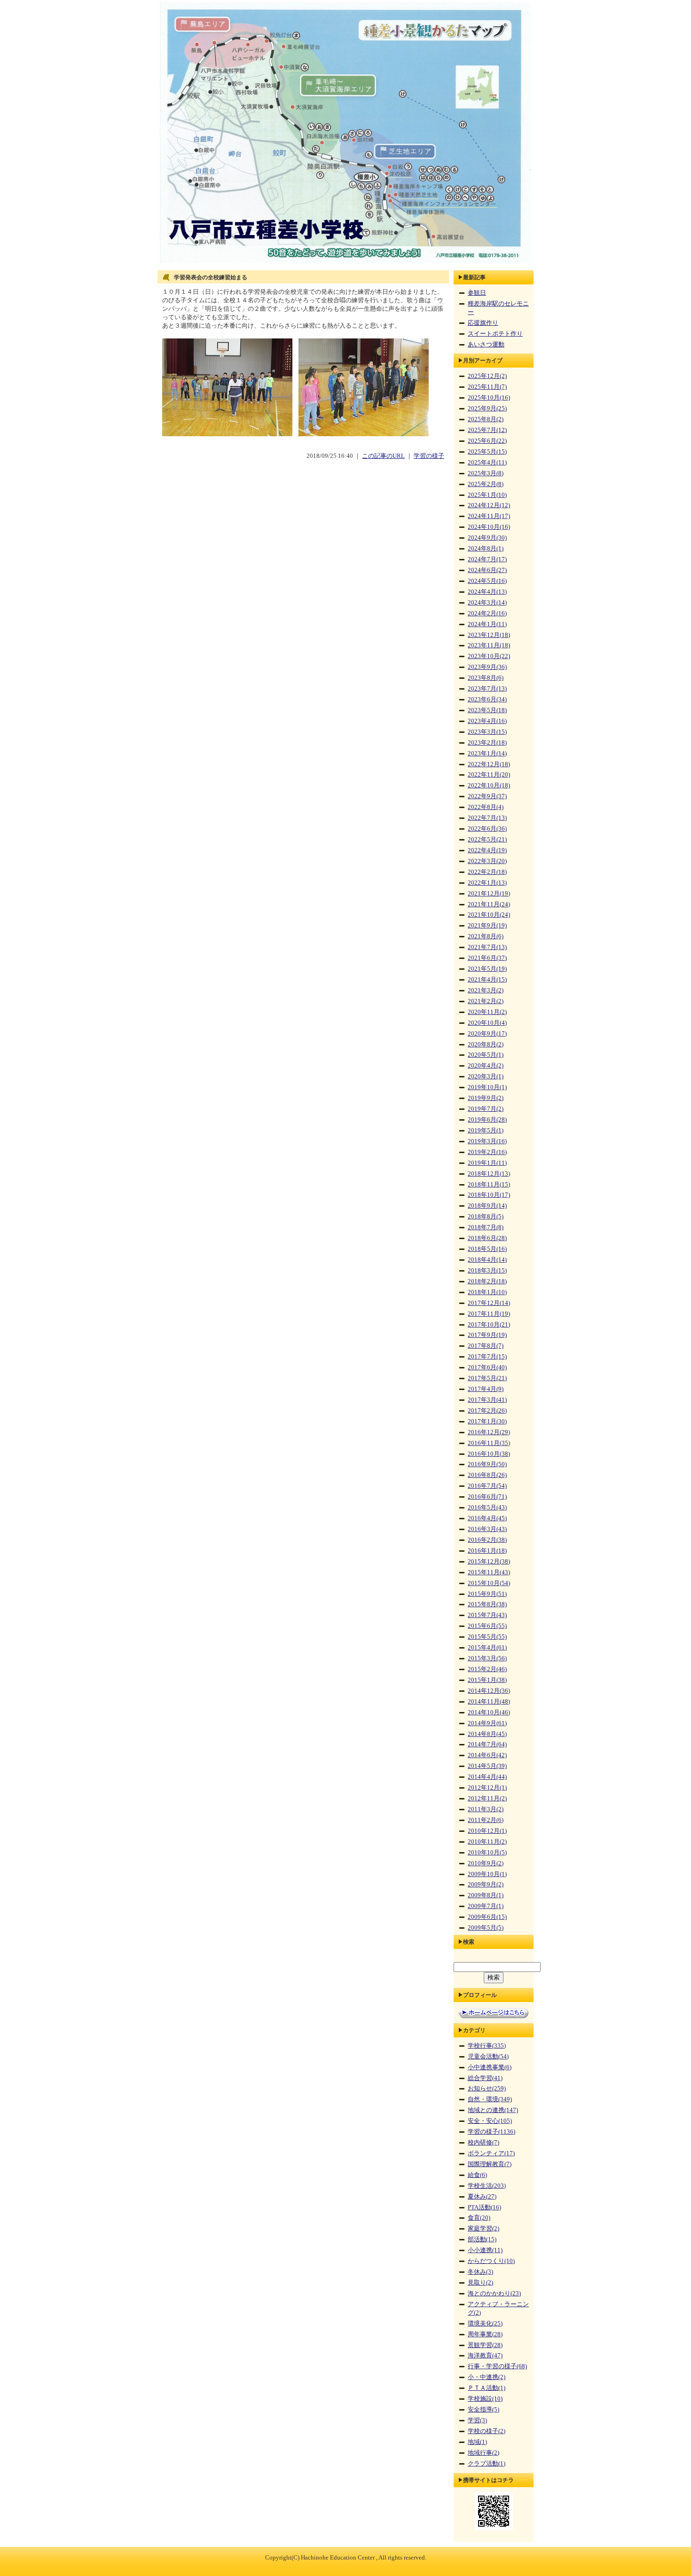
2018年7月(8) (486, 1227)
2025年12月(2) (487, 376)
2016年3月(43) (487, 1529)
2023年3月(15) (487, 732)
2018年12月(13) (489, 1174)
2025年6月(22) (487, 441)
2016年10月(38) (489, 1454)
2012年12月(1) (487, 1788)
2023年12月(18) (489, 635)
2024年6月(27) (487, 570)
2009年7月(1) (486, 1906)
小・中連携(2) (487, 2377)
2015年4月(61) (487, 1648)
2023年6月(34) (487, 699)
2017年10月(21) (489, 1325)
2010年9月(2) (486, 1863)
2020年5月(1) (486, 1055)
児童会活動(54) (488, 2057)
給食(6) (477, 2175)
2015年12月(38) (489, 1562)
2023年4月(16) (487, 721)
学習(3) (477, 2420)
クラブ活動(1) (487, 2464)
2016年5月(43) (487, 1508)
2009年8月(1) (486, 1895)
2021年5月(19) (487, 969)
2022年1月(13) (487, 883)
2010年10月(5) (487, 1853)
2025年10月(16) (489, 398)
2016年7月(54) (487, 1486)
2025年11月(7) (487, 387)
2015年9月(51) (487, 1594)
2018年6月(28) (487, 1238)
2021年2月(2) (486, 1001)
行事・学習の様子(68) (497, 2366)
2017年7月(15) (487, 1357)
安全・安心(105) (490, 2121)
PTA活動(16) (484, 2207)
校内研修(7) (483, 2143)
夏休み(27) (482, 2197)
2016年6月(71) (487, 1497)
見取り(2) (480, 2283)
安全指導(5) (483, 2410)
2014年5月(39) (487, 1766)
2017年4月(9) (486, 1389)
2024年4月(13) (487, 592)
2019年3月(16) (487, 1141)
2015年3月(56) (487, 1658)
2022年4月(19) (487, 850)
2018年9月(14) (487, 1206)
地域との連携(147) (493, 2110)
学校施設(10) (485, 2399)
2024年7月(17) (487, 559)
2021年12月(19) (489, 894)
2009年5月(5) (486, 1928)
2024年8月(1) (486, 549)
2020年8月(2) (486, 1045)
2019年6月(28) (487, 1120)
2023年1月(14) (487, 754)
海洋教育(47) (485, 2356)
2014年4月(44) (487, 1777)
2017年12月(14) (489, 1303)
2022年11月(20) (489, 775)
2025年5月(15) (487, 452)
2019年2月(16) (487, 1152)
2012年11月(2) (487, 1798)
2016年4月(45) (487, 1518)
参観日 (477, 293)
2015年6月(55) (487, 1626)
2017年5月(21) (487, 1378)
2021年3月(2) (486, 990)
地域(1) (477, 2442)
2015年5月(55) (487, 1637)
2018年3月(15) (487, 1271)
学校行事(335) (487, 2046)
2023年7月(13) (487, 689)
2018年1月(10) (487, 1292)
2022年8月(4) (486, 807)
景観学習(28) (485, 2345)
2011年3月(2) (486, 1809)
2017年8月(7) (486, 1346)
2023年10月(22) (489, 656)
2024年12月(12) (489, 505)
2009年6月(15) (487, 1917)
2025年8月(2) (486, 419)
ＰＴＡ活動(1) (487, 2388)
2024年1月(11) (487, 624)
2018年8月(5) (486, 1217)
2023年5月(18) (487, 710)
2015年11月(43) (489, 1572)
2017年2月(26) (487, 1411)
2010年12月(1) (487, 1831)
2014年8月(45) (487, 1734)
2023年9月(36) (487, 667)
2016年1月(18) (487, 1551)
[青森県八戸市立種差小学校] (345, 264)
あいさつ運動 (486, 345)
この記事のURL (383, 456)
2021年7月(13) (487, 947)
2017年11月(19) (489, 1314)
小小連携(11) (485, 2250)
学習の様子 (429, 456)
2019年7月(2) (486, 1109)
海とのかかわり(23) (494, 2293)
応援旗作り (483, 323)
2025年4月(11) (487, 463)
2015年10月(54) (489, 1583)
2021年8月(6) (486, 936)
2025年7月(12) (487, 430)
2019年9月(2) (486, 1098)
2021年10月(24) (489, 915)
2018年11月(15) (489, 1185)
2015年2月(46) (487, 1669)
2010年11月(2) (487, 1842)
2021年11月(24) (489, 904)
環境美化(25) (485, 2324)
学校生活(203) (487, 2186)
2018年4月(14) (487, 1260)
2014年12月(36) (489, 1691)
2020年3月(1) (486, 1076)
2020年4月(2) (486, 1066)
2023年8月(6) (486, 678)
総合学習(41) (485, 2078)
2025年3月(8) (486, 473)
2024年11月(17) (489, 516)
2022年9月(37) (487, 796)
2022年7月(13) (487, 818)
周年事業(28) (485, 2334)
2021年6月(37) (487, 958)
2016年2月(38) (487, 1540)
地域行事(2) (483, 2453)
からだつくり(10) (491, 2261)
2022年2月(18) (487, 872)
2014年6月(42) (487, 1755)
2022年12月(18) (489, 764)
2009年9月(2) (486, 1885)
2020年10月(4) (487, 1023)
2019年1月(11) (487, 1163)
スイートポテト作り (495, 334)
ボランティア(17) (491, 2153)
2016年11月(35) (489, 1443)
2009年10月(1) (487, 1874)
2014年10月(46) (489, 1712)
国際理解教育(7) (490, 2164)
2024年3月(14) (487, 603)
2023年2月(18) (487, 743)
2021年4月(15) (487, 980)
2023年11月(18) (489, 645)
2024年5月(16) (487, 581)
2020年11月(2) (487, 1012)
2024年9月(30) (487, 538)
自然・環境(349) (490, 2099)
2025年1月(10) (487, 495)
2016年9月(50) (487, 1464)
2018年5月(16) (487, 1249)
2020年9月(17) (487, 1034)
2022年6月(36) (487, 829)
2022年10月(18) (489, 785)
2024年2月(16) (487, 613)
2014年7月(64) (487, 1744)
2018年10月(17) (489, 1195)
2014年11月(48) (489, 1702)
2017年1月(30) (487, 1422)
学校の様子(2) (487, 2431)
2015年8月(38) (487, 1604)
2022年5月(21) (487, 840)
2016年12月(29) (489, 1432)
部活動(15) (482, 2239)
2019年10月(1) (487, 1087)
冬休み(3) (480, 2272)
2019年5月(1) (486, 1131)
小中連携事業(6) (490, 2067)
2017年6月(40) (487, 1367)
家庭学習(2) (483, 2229)
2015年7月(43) (487, 1615)
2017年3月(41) (487, 1400)
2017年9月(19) (487, 1335)
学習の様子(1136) (491, 2132)
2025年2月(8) (486, 484)
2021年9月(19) (487, 926)
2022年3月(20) (487, 861)
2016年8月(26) (487, 1475)
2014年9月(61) (487, 1723)
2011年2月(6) (486, 1820)
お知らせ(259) (487, 2089)
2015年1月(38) (487, 1680)
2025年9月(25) (487, 408)
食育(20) (479, 2218)
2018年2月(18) (487, 1281)
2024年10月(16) (489, 527)
